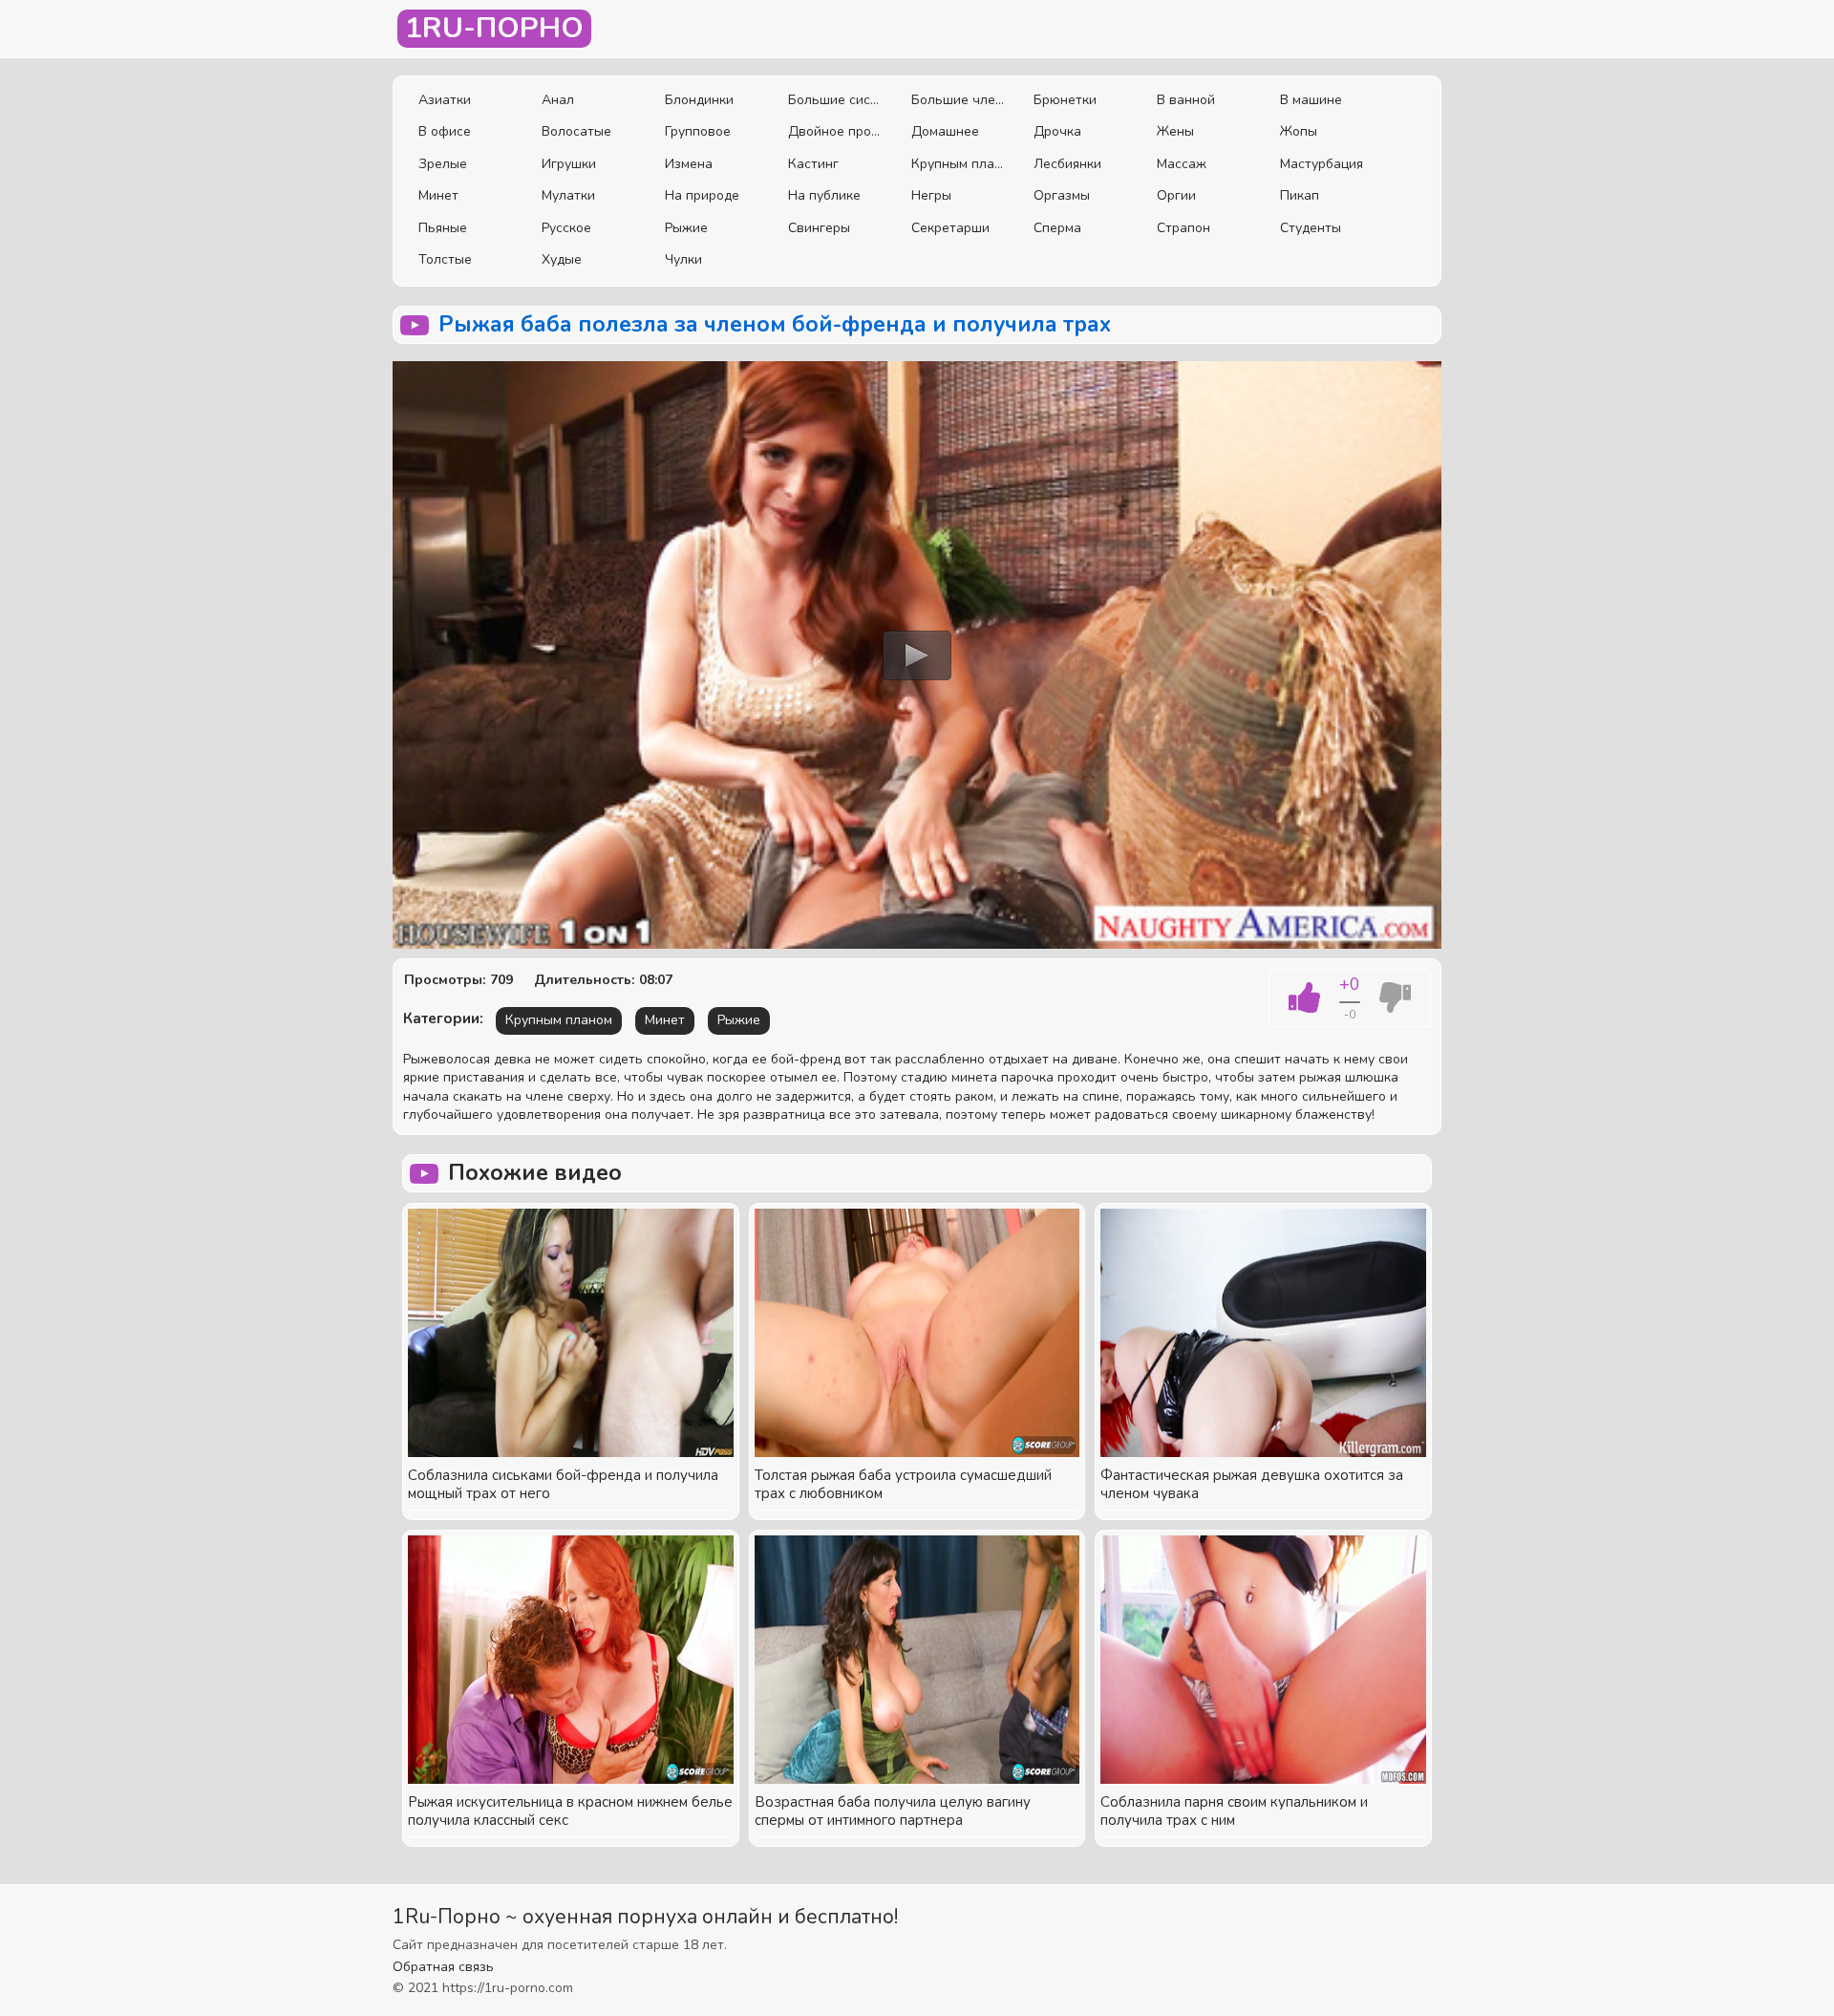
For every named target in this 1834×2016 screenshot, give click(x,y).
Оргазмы (1062, 195)
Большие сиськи (835, 100)
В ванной (1186, 100)
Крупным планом (959, 164)
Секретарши (950, 228)
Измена (689, 164)
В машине (1311, 100)
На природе (702, 195)
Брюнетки (1065, 100)
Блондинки (699, 100)
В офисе (445, 131)
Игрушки (569, 164)
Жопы (1299, 131)
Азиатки (445, 100)
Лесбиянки (1067, 164)
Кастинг (813, 164)
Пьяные (443, 228)
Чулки (683, 259)
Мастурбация (1322, 164)
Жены (1175, 131)
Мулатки (568, 195)
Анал (558, 100)
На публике (824, 195)
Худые (562, 259)
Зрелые (443, 164)
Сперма (1057, 228)
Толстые (445, 259)
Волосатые (576, 131)
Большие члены (959, 100)
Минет (438, 195)
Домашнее (945, 131)
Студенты (1311, 228)
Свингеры (819, 228)
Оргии (1176, 195)
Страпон (1184, 228)
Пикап (1300, 195)
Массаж (1182, 164)
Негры (931, 195)
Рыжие (686, 228)
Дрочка (1057, 131)
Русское (566, 228)
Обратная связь (443, 1967)
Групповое (698, 131)
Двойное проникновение (835, 131)
